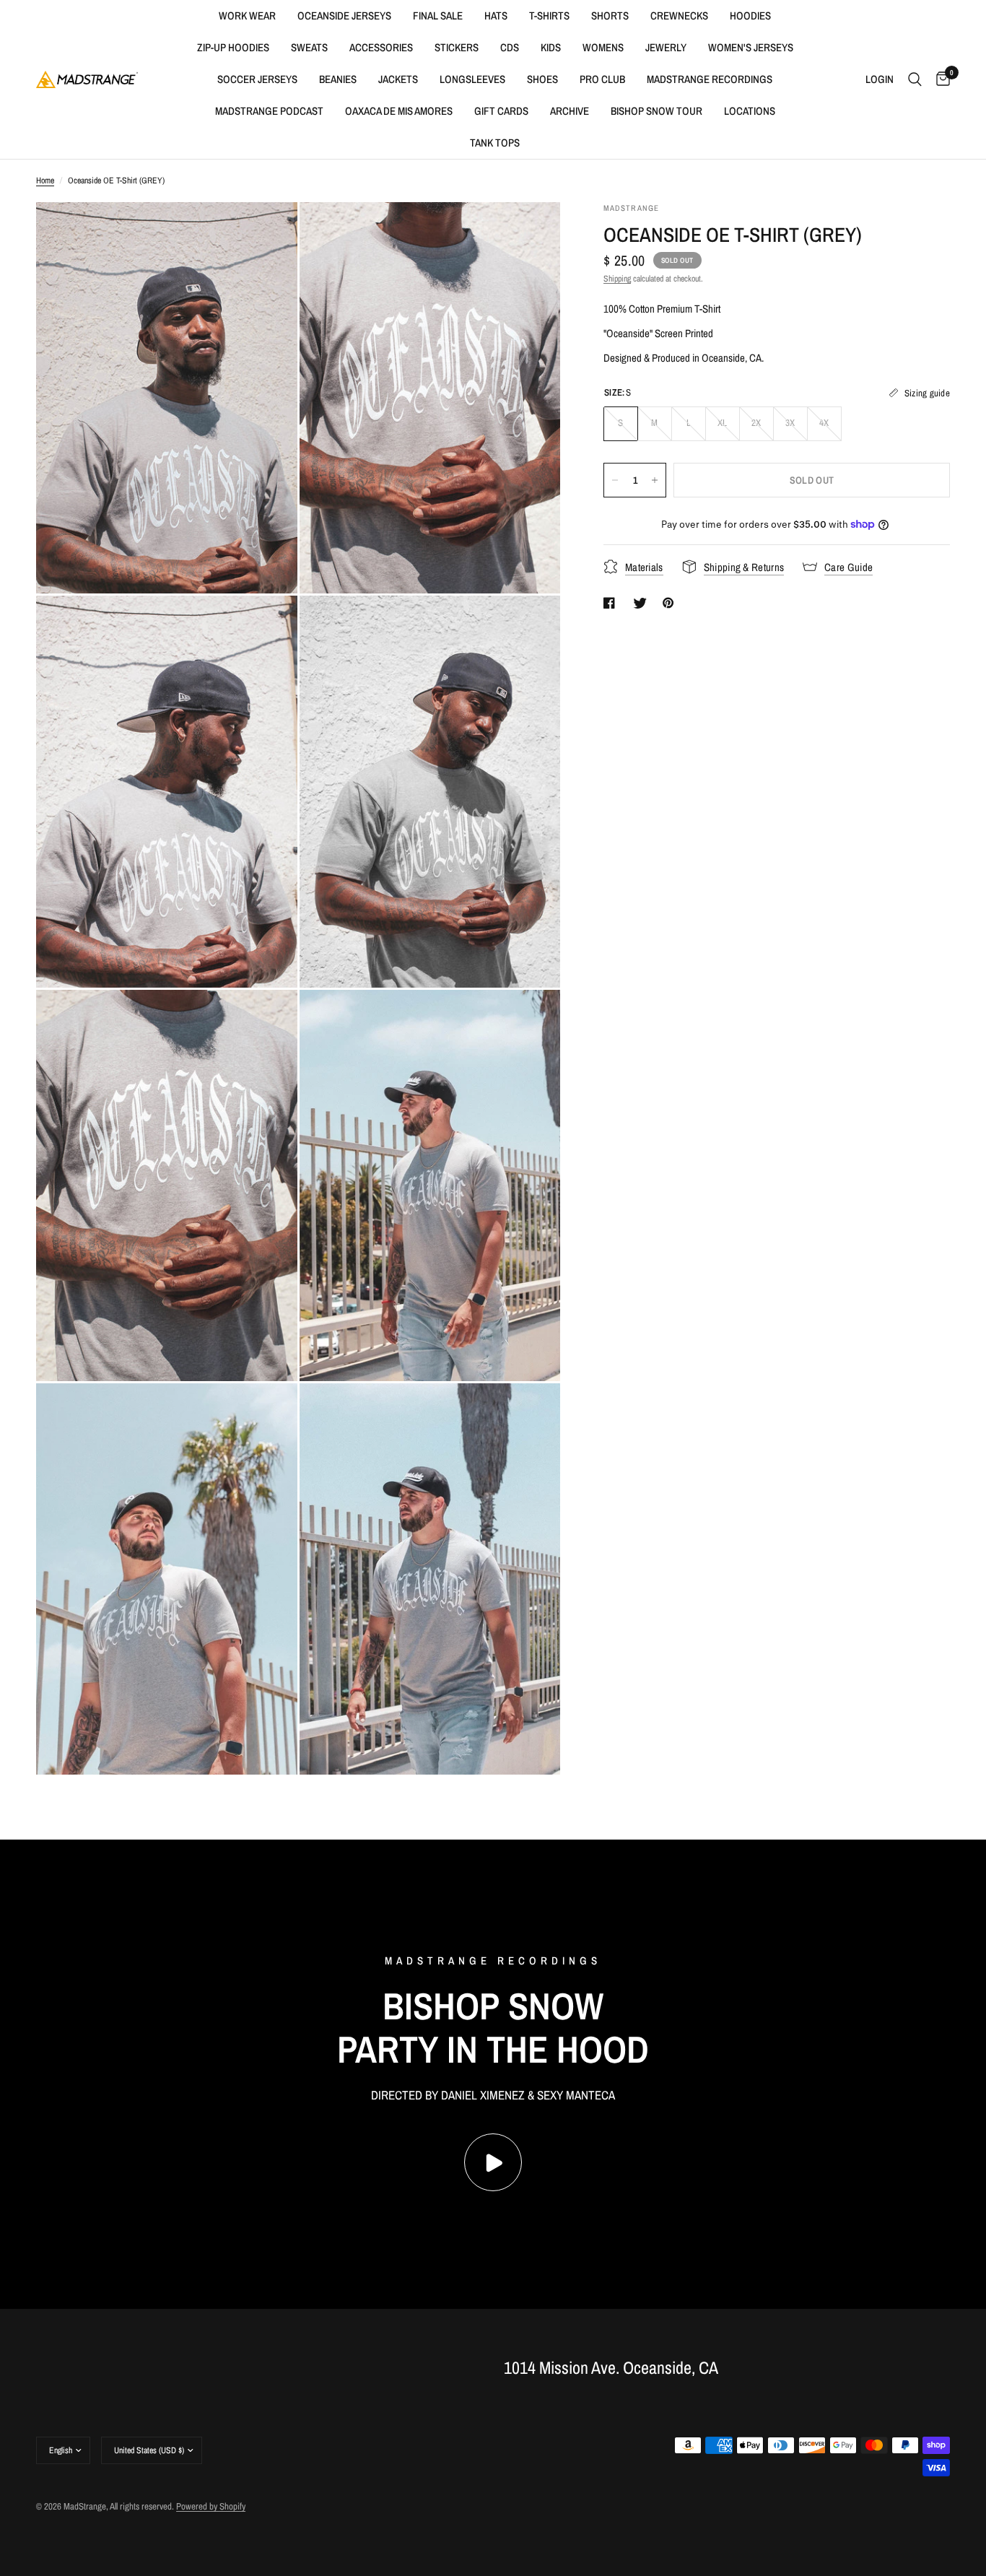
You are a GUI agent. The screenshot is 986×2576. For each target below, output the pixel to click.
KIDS (551, 47)
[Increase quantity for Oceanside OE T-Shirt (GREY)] (655, 480)
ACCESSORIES (381, 47)
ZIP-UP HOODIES (233, 47)
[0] (939, 79)
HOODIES (750, 16)
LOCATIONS (750, 111)
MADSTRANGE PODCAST (269, 111)
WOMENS (603, 47)
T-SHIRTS (549, 16)
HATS (496, 16)
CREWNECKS (679, 16)
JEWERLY (666, 47)
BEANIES (338, 79)
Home (45, 180)
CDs (510, 47)
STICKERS (457, 47)
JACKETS (398, 79)
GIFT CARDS (501, 111)
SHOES (542, 79)
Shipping (617, 279)
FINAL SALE (438, 16)
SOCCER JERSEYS (257, 79)
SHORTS (610, 16)
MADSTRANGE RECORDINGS (710, 79)
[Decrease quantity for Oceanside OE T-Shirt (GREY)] (615, 480)
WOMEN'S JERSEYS (751, 47)
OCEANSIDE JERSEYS (344, 16)
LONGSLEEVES (472, 79)
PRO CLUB (602, 79)
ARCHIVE (570, 111)
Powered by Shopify (211, 2506)
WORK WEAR (247, 16)
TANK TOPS (495, 143)
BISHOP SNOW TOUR (656, 111)
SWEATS (309, 47)
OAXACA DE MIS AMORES (399, 111)
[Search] (915, 79)
